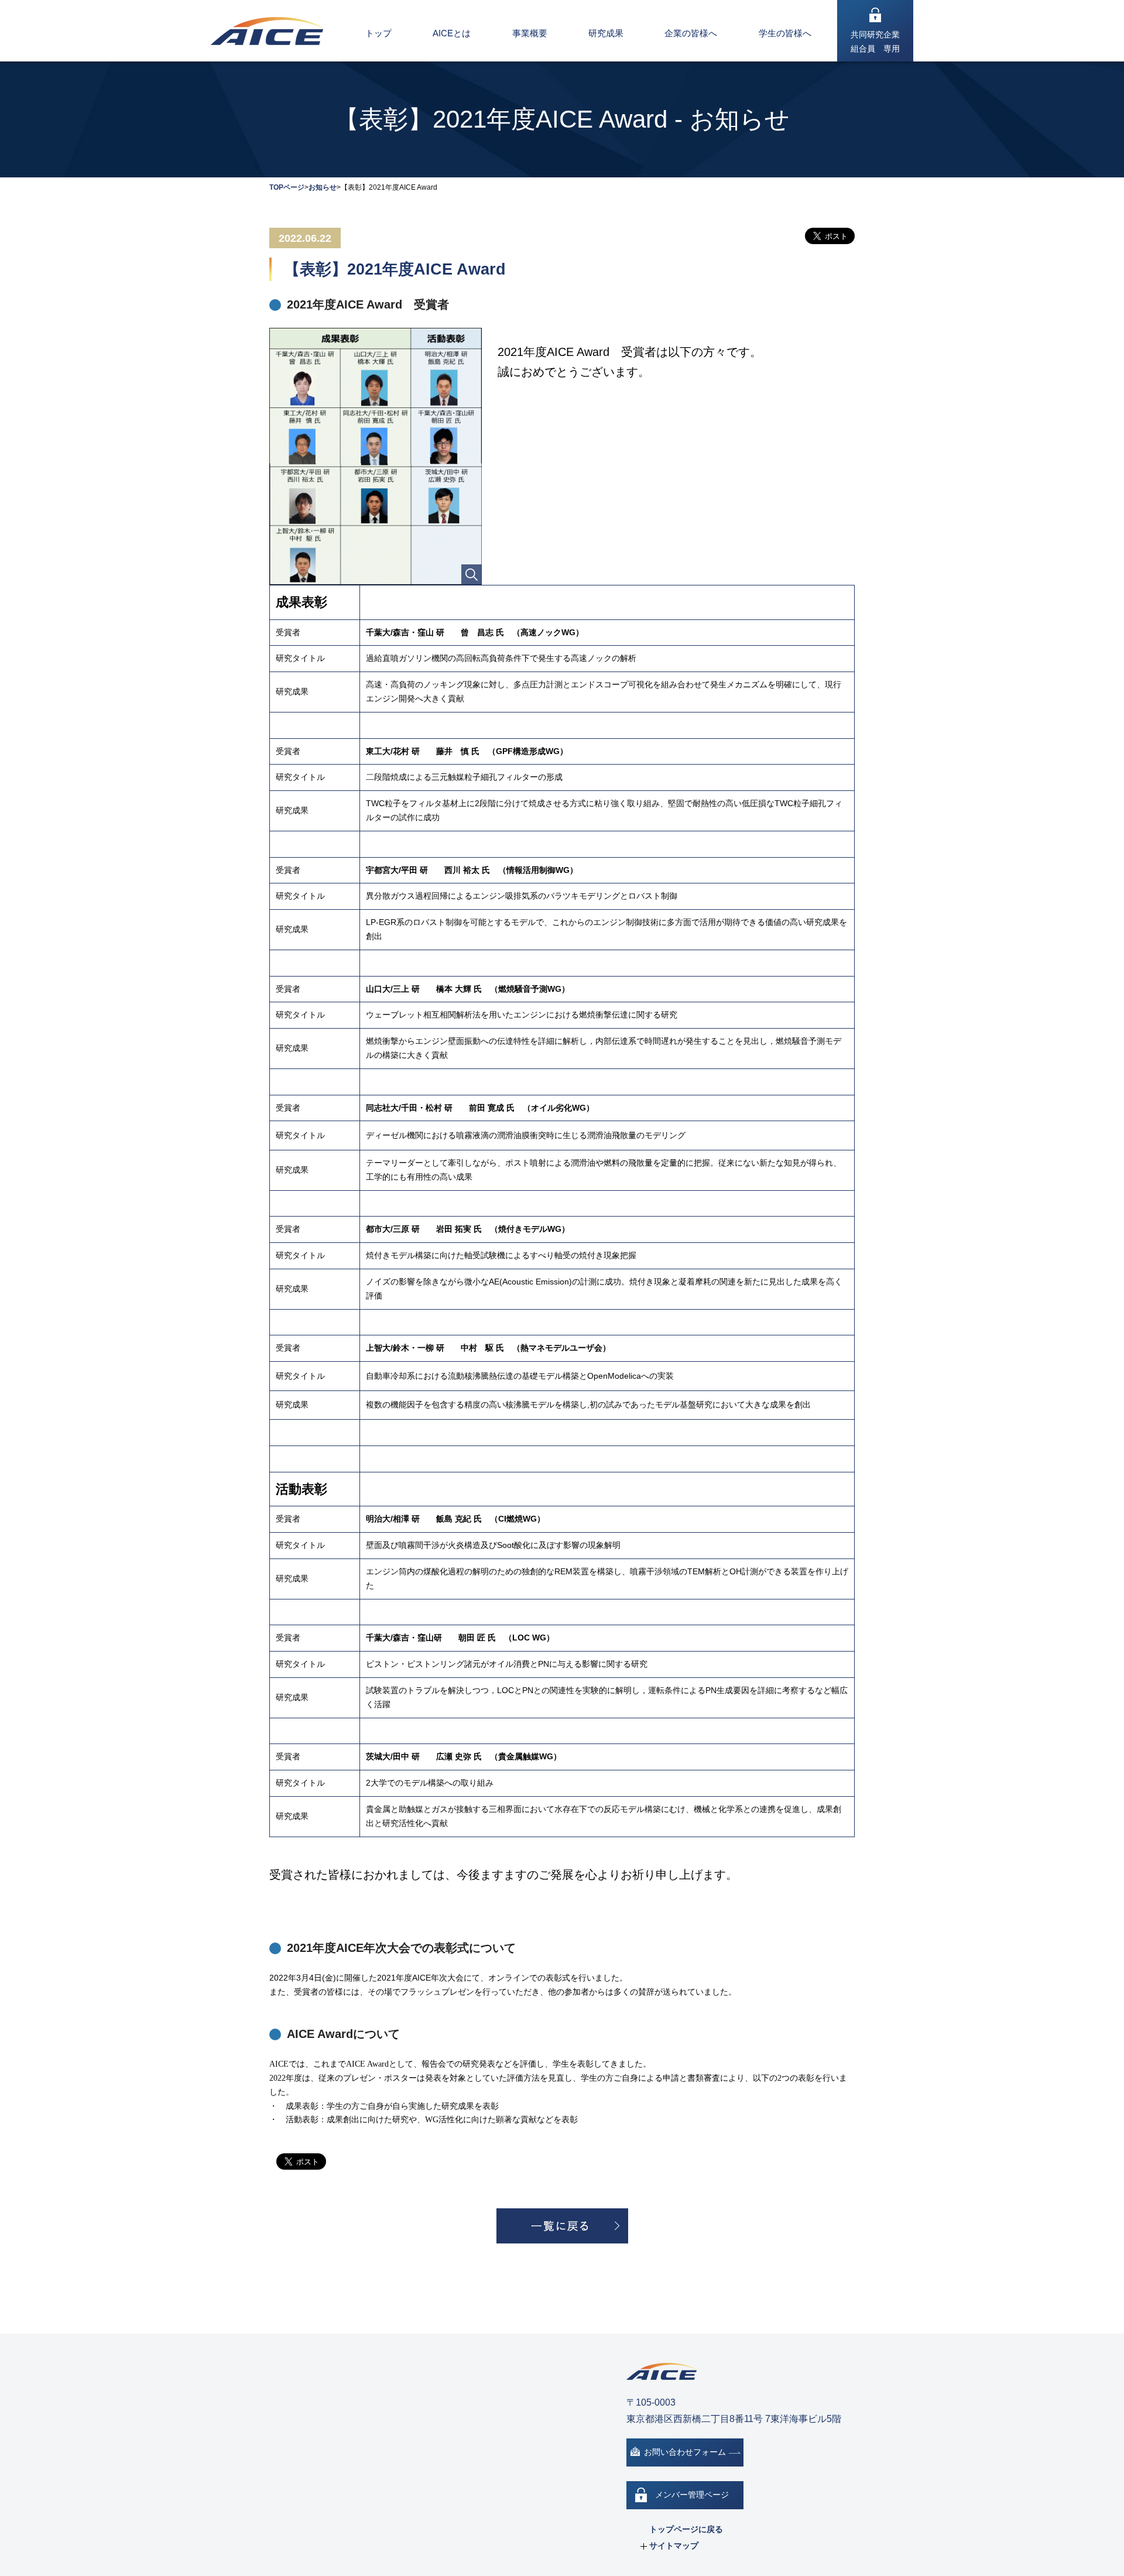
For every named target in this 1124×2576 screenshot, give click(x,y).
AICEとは (452, 33)
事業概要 (530, 33)
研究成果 (606, 33)
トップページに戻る (686, 2529)
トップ (378, 33)
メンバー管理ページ (692, 2495)
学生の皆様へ (785, 33)
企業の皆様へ (691, 33)
